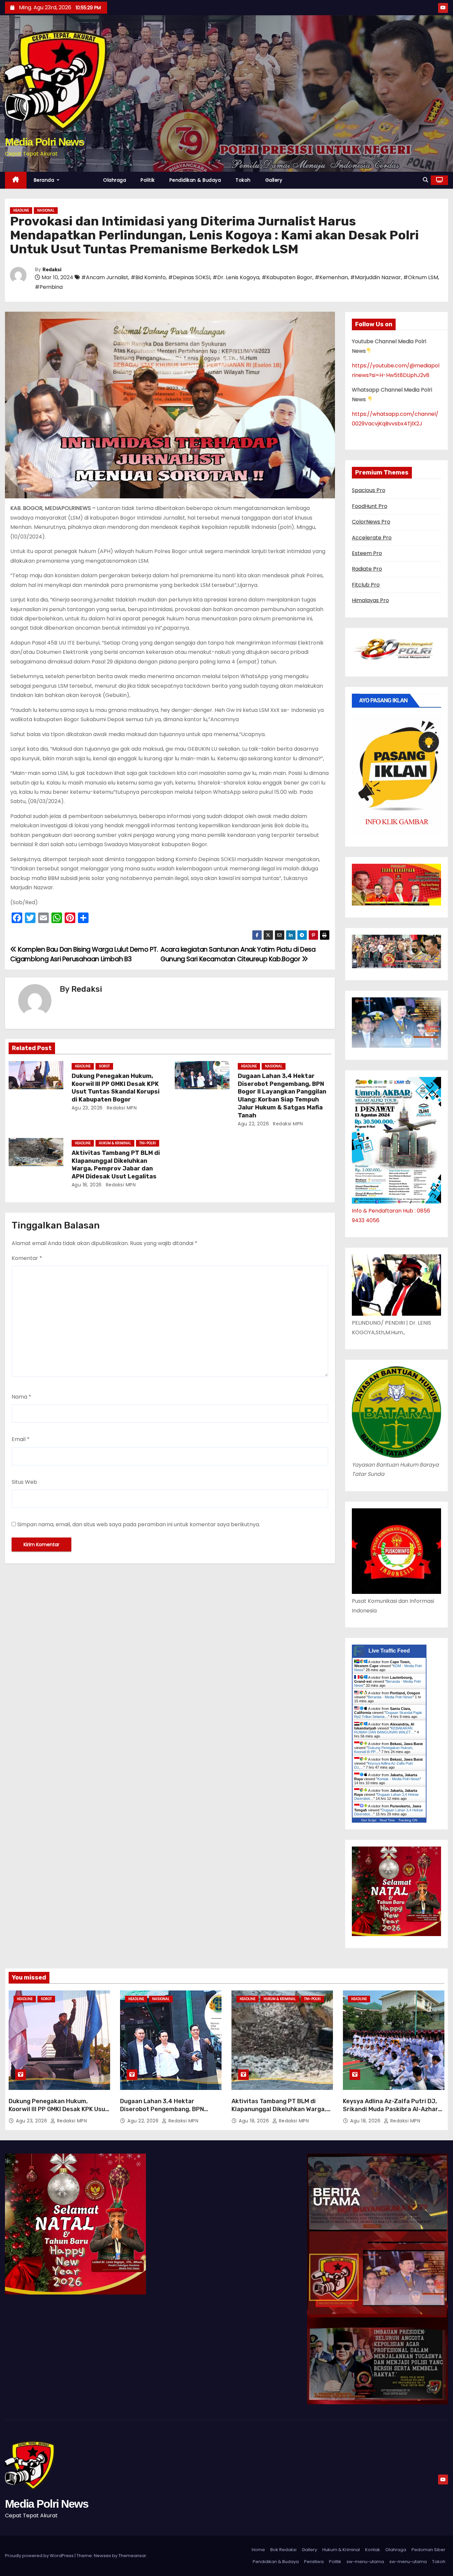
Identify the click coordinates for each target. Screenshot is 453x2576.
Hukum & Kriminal (115, 1143)
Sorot (104, 1066)
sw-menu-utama (365, 2562)
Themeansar (132, 2556)
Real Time (387, 1820)
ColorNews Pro (371, 522)
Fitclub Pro (366, 585)
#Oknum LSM (421, 277)
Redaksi (52, 270)
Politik (148, 180)
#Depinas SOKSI (189, 277)
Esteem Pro (367, 553)
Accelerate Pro (372, 538)
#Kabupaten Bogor (287, 277)
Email (21, 1439)
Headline (21, 210)
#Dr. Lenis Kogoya (236, 277)
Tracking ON (408, 1820)
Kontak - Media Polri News (399, 1779)
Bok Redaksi (283, 2550)
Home (258, 2550)
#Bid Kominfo (148, 277)
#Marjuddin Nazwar (376, 277)
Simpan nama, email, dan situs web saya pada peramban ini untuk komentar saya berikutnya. (139, 1524)
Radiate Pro (367, 569)
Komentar (27, 1258)
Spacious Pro (369, 490)
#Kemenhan (331, 277)
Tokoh (243, 180)
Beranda (45, 180)
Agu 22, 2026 (253, 1124)
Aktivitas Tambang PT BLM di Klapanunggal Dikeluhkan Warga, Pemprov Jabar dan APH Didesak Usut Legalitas (116, 1165)
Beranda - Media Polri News (390, 1697)
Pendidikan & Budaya (195, 180)
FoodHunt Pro (370, 506)
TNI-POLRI (148, 1143)
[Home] (16, 180)
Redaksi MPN (121, 1108)
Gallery (274, 180)
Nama (21, 1397)
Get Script (369, 1820)
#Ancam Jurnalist (105, 277)
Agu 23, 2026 (87, 1108)
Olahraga (115, 180)
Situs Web (24, 1482)
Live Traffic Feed (389, 1651)
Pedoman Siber (428, 2550)
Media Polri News (44, 142)
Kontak (373, 2550)
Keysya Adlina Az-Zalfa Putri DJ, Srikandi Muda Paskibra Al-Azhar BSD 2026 (390, 2109)
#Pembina (49, 287)
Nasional (46, 210)
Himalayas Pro (370, 600)
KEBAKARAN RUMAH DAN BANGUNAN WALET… (384, 1730)
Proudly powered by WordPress (40, 2556)
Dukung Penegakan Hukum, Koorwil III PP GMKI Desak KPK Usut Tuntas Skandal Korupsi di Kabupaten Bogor (116, 1088)
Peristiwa (314, 2562)
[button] (425, 180)
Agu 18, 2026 (87, 1185)
